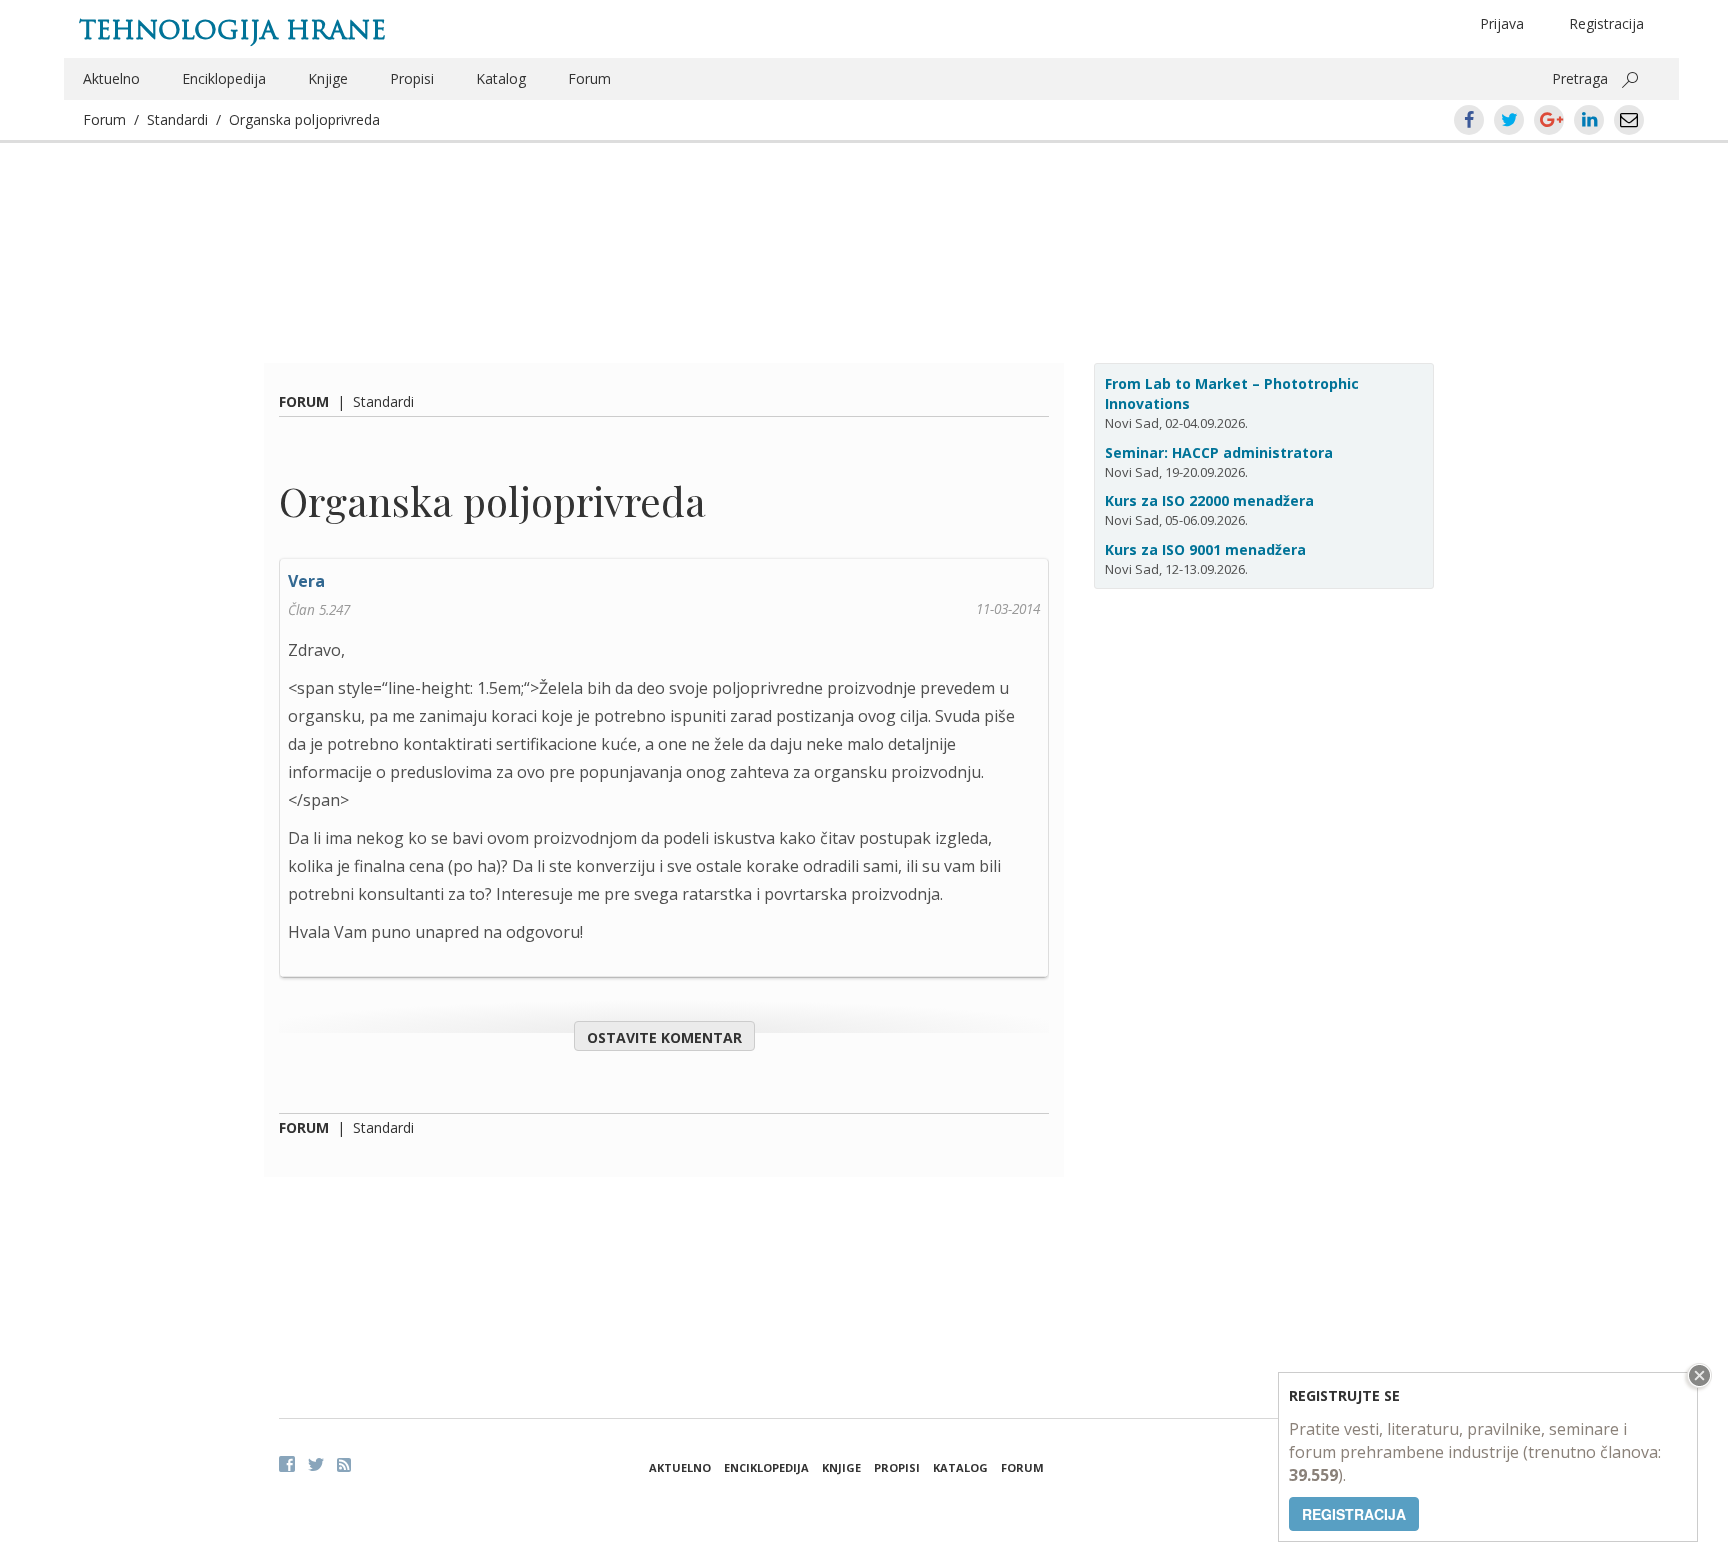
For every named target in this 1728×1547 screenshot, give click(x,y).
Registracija (1606, 23)
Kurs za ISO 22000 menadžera (1209, 500)
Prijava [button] (1502, 23)
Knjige (328, 78)
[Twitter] (316, 1464)
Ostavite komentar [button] (664, 1037)
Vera (306, 581)
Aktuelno (111, 78)
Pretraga (1580, 78)
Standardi (177, 119)
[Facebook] (287, 1464)
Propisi (412, 78)
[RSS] (344, 1465)
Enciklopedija (224, 78)
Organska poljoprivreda (304, 119)
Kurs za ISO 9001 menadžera (1205, 549)
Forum (589, 78)
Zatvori (1697, 1375)
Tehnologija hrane (232, 30)
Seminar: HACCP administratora (1219, 452)
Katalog (501, 78)
